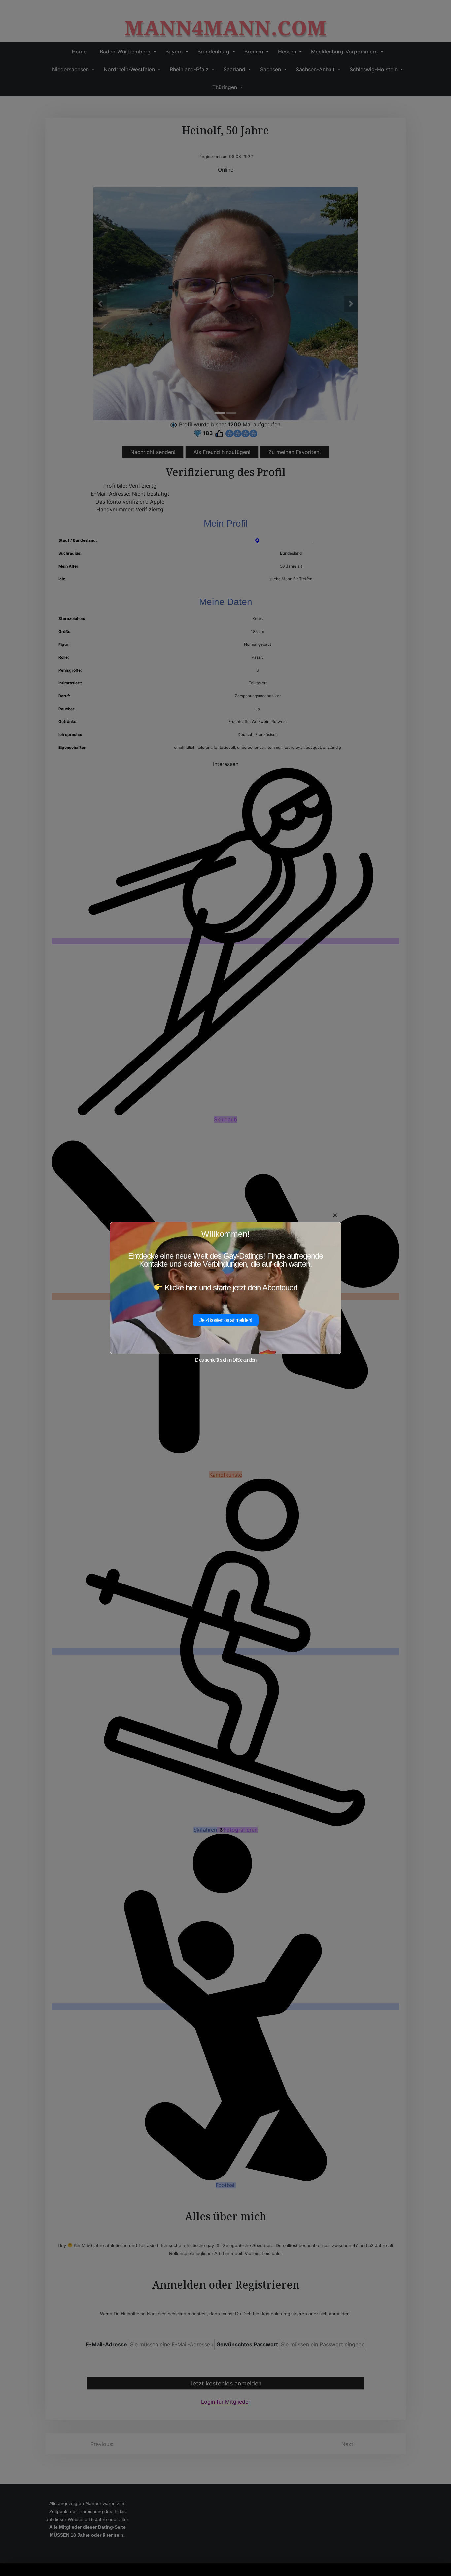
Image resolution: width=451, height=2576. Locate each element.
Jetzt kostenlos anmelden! (226, 1320)
